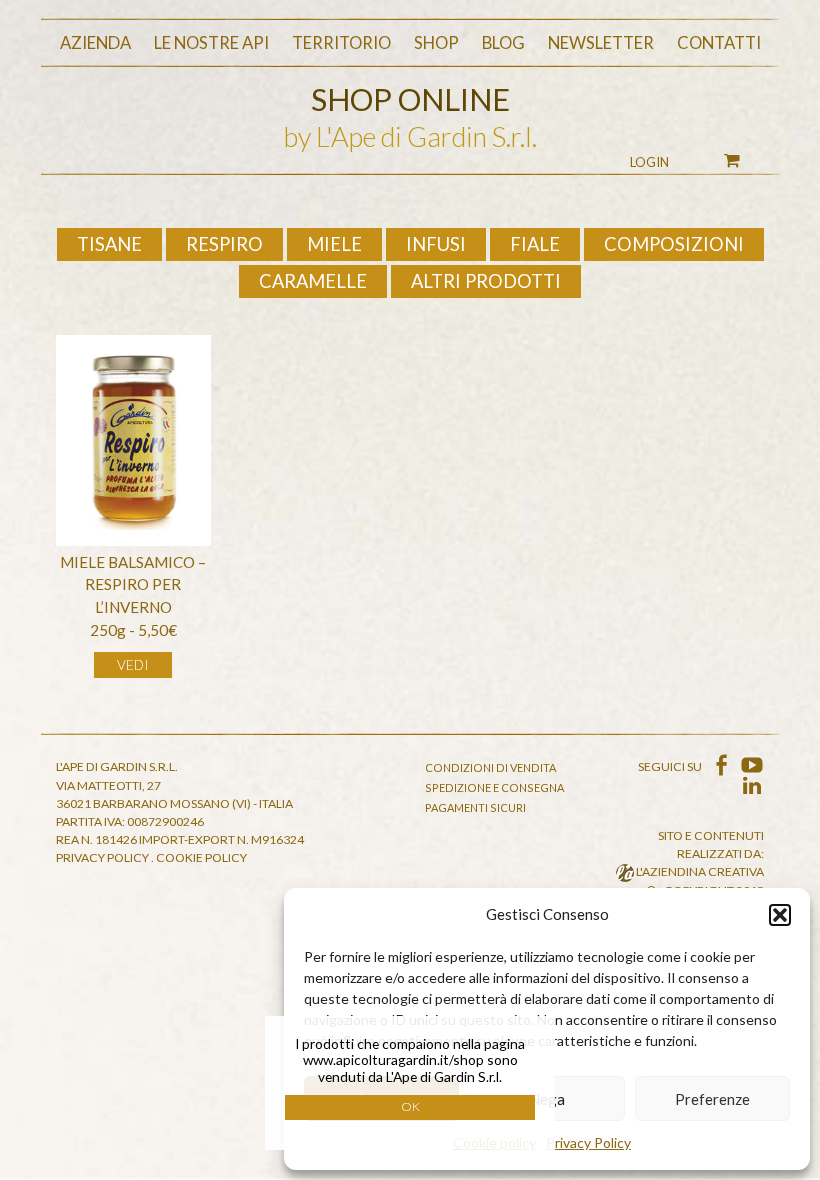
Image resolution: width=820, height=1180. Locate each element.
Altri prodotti (486, 281)
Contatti (719, 43)
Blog (503, 43)
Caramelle (313, 281)
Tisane (109, 244)
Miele (334, 244)
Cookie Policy (201, 857)
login (649, 162)
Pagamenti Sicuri (475, 807)
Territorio (341, 43)
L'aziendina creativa (699, 871)
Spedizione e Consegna (494, 787)
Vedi (133, 664)
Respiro (224, 244)
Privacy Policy (588, 1142)
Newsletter (601, 43)
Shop (436, 43)
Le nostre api (211, 43)
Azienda (95, 43)
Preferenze (712, 1099)
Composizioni (674, 244)
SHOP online (410, 99)
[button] (780, 915)
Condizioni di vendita (490, 767)
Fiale (535, 244)
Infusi (436, 244)
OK (410, 1106)
